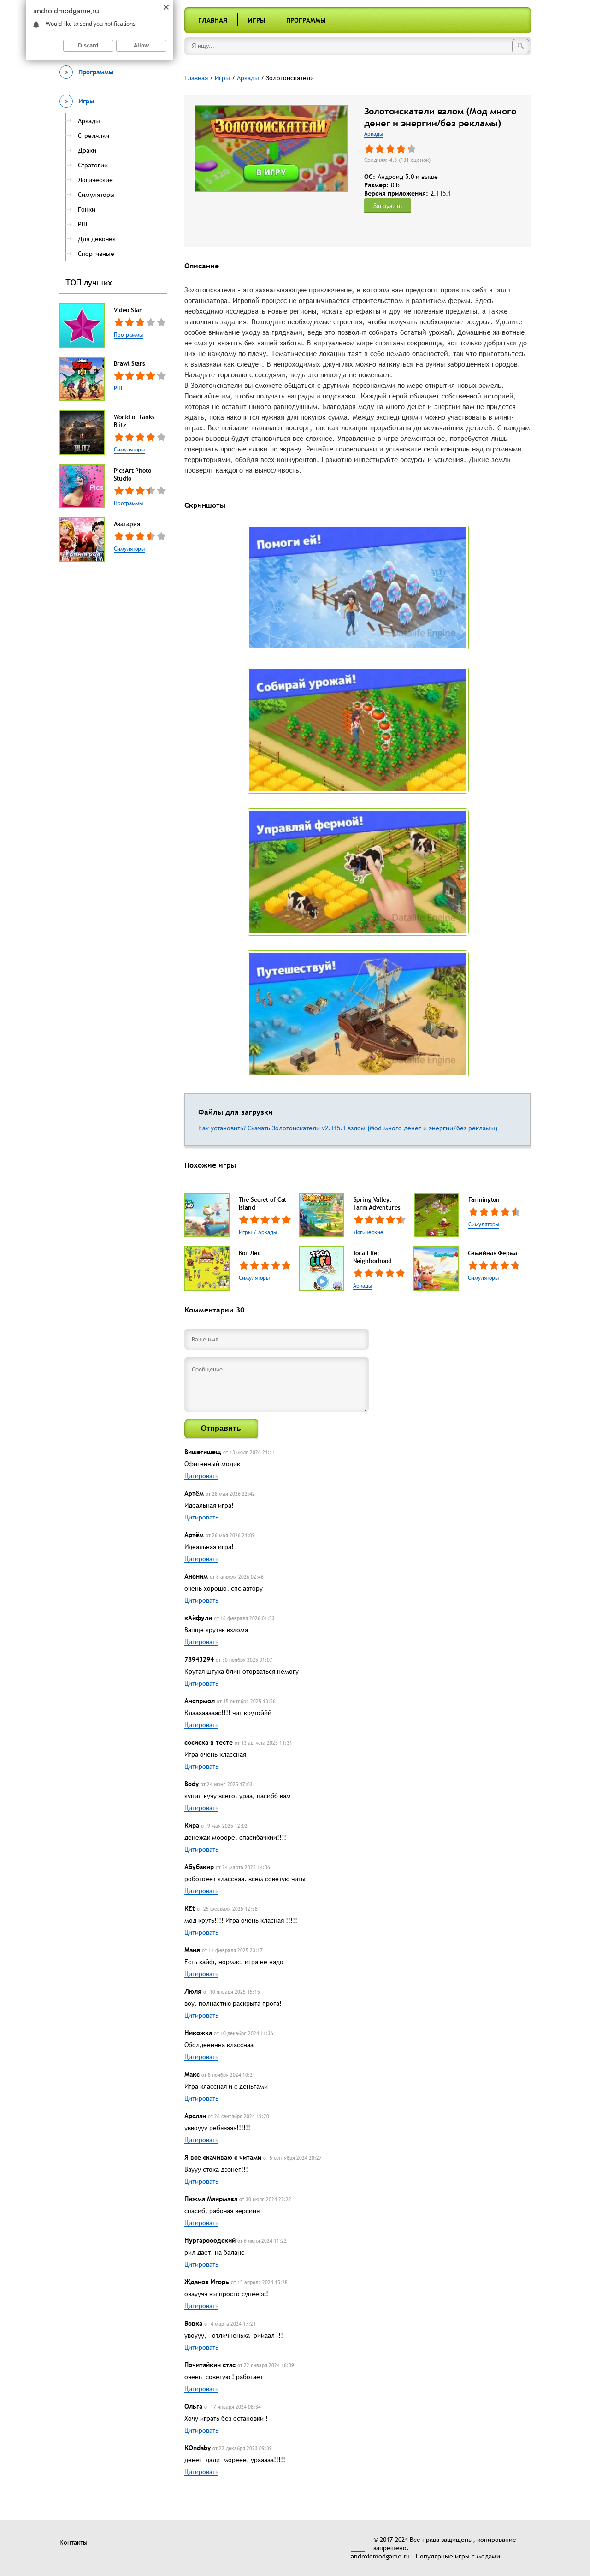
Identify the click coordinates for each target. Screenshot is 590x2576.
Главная (213, 20)
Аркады (374, 134)
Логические (369, 1232)
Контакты (74, 2542)
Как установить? (223, 1128)
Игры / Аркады (258, 1232)
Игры (257, 20)
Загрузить (388, 206)
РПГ (119, 388)
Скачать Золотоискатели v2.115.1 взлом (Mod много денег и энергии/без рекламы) (372, 1128)
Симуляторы (129, 450)
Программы (306, 20)
